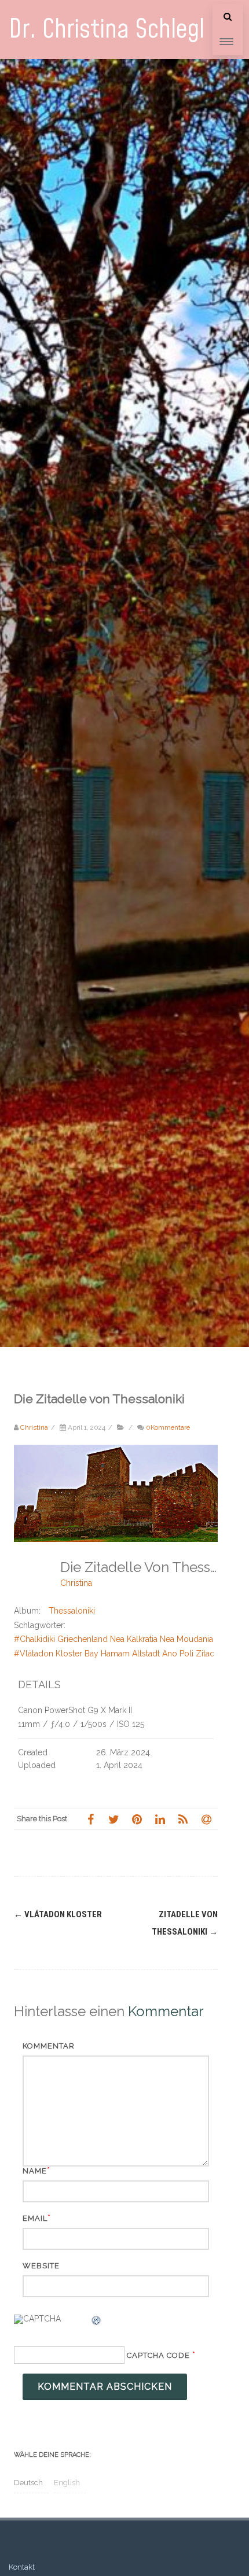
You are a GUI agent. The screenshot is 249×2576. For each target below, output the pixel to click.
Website (41, 2266)
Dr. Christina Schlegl (107, 30)
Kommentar (49, 2046)
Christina (76, 1583)
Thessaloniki (72, 1611)
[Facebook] (90, 1819)
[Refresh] (97, 2322)
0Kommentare (168, 1427)
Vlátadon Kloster (58, 1914)
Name (35, 2171)
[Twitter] (113, 1819)
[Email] (206, 1819)
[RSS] (183, 1819)
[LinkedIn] (160, 1819)
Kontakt (22, 2567)
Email (35, 2218)
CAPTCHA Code (158, 2355)
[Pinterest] (137, 1819)
